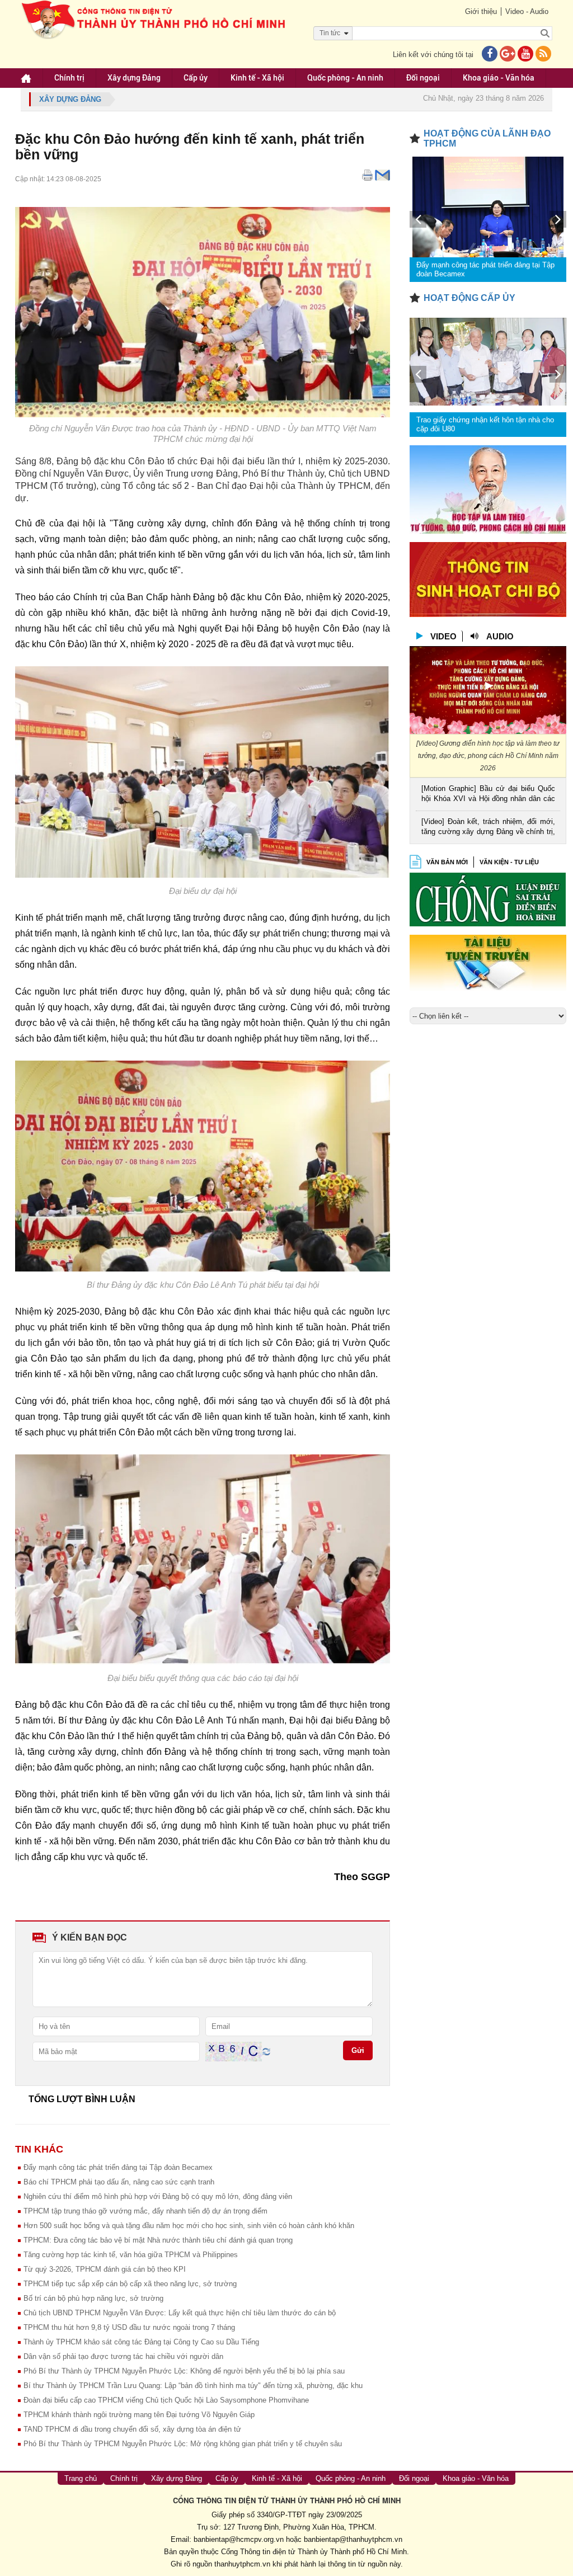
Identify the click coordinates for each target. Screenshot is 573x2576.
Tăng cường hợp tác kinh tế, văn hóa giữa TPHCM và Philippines (131, 2255)
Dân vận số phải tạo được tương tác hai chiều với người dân (123, 2356)
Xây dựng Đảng (134, 78)
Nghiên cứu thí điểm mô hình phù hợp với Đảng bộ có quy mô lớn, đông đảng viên (158, 2196)
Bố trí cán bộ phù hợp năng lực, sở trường (93, 2298)
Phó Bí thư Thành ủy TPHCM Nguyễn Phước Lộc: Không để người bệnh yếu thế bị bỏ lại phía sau (184, 2371)
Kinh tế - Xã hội (257, 78)
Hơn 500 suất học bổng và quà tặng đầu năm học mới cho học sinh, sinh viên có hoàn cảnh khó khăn (189, 2226)
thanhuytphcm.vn (242, 2564)
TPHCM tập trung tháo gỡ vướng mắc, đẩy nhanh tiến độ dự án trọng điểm (145, 2211)
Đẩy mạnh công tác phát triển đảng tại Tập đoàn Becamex (118, 2167)
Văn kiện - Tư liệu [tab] (509, 862)
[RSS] (543, 55)
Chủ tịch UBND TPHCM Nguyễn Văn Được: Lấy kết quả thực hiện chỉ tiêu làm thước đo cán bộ (180, 2313)
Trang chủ (81, 2478)
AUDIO (500, 636)
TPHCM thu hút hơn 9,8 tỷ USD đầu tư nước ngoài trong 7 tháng (129, 2327)
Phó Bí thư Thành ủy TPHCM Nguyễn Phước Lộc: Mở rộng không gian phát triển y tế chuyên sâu (183, 2444)
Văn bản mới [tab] (447, 862)
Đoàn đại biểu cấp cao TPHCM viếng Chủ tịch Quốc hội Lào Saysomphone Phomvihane (166, 2400)
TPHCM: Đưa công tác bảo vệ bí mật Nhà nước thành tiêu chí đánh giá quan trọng (158, 2240)
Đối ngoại (423, 78)
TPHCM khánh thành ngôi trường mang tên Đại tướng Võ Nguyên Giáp (139, 2415)
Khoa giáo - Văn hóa (499, 78)
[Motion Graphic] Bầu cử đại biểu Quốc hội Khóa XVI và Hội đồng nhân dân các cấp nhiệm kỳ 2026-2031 (488, 795)
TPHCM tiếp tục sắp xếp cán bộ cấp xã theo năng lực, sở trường (130, 2284)
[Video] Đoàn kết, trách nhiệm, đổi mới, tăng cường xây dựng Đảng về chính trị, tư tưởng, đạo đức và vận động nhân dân (488, 828)
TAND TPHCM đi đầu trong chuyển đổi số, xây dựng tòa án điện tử (132, 2429)
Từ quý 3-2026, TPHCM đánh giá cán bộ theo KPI (105, 2269)
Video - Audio (527, 11)
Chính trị (69, 78)
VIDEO (443, 636)
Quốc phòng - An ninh (345, 78)
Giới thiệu (481, 11)
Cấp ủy (196, 78)
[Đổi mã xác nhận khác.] (266, 2051)
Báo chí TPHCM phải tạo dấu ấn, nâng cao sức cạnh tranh (119, 2182)
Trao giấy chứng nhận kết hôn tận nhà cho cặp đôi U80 (485, 424)
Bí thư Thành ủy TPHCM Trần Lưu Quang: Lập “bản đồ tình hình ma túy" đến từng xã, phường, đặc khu (193, 2386)
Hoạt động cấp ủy (469, 298)
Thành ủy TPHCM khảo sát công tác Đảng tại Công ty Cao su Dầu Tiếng (141, 2342)
